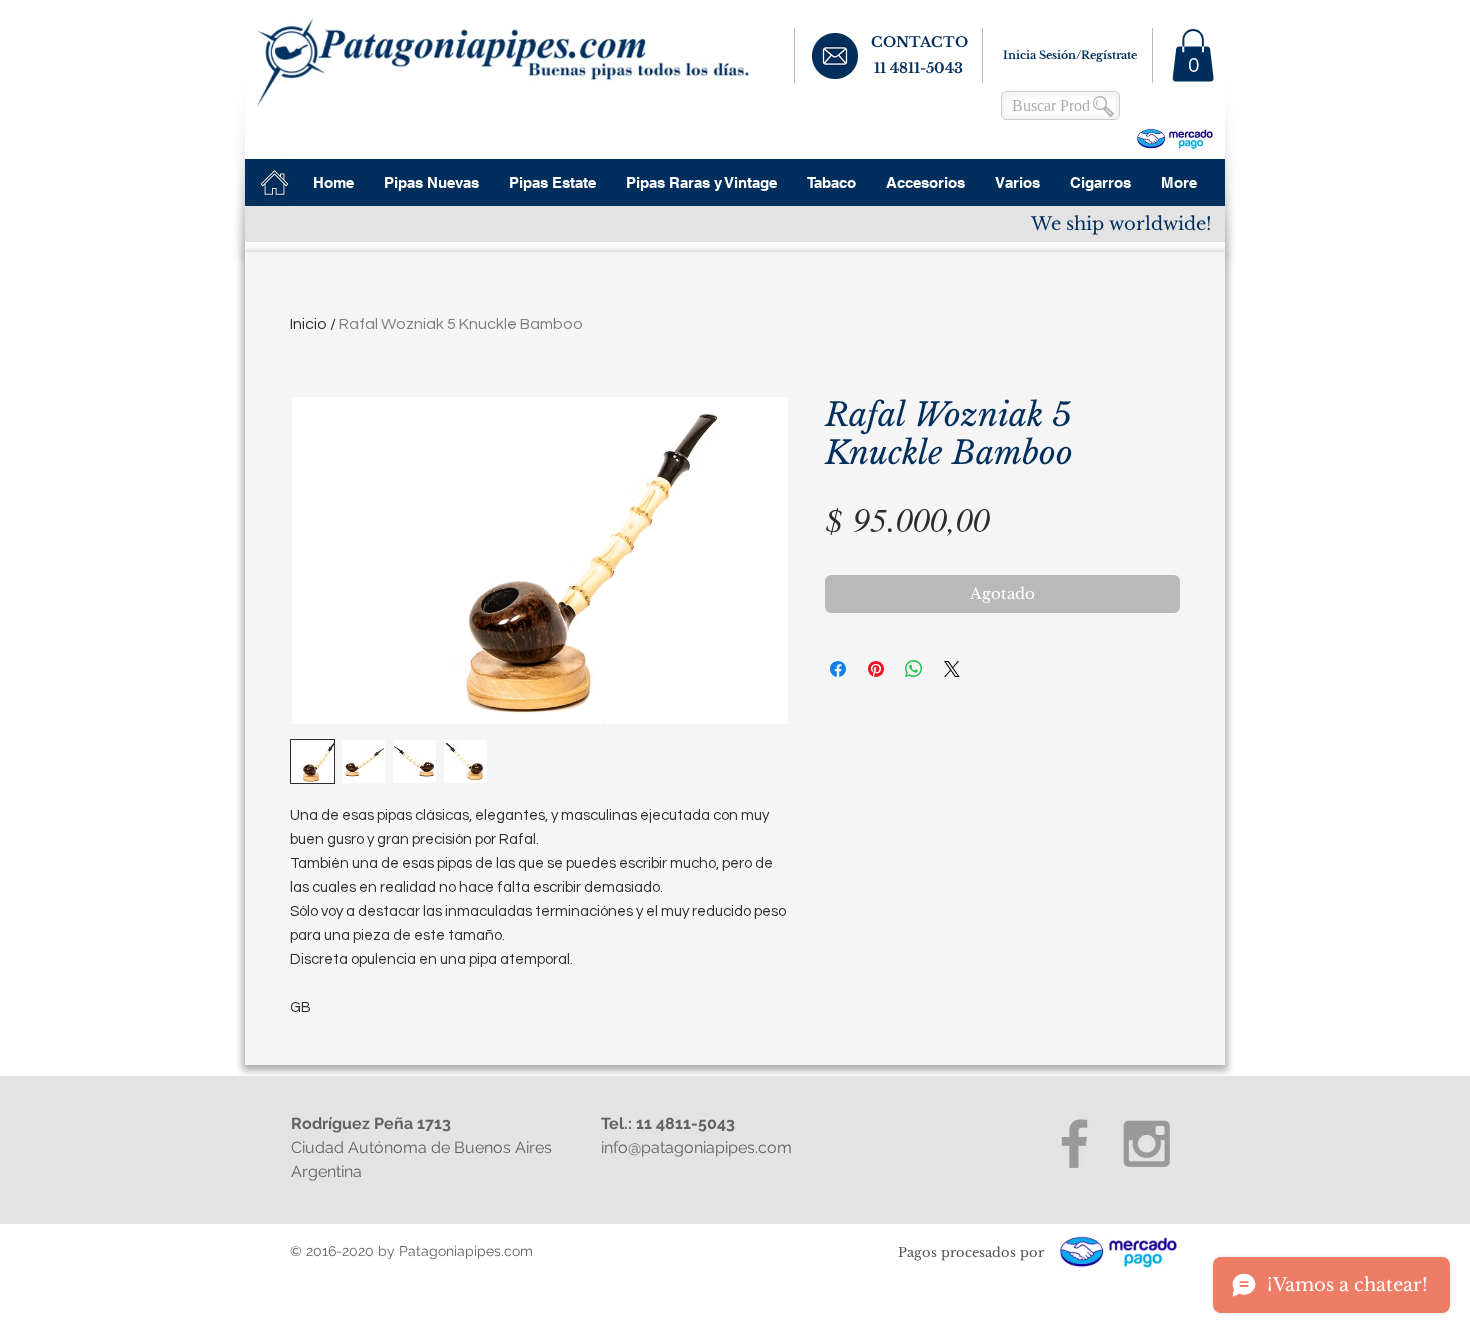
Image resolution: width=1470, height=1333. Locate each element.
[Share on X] (952, 669)
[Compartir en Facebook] (838, 669)
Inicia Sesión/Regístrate (1070, 55)
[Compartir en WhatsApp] (914, 669)
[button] (1193, 55)
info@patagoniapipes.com (696, 1147)
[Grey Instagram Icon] (1146, 1143)
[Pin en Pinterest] (876, 669)
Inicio (308, 324)
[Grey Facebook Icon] (1074, 1143)
